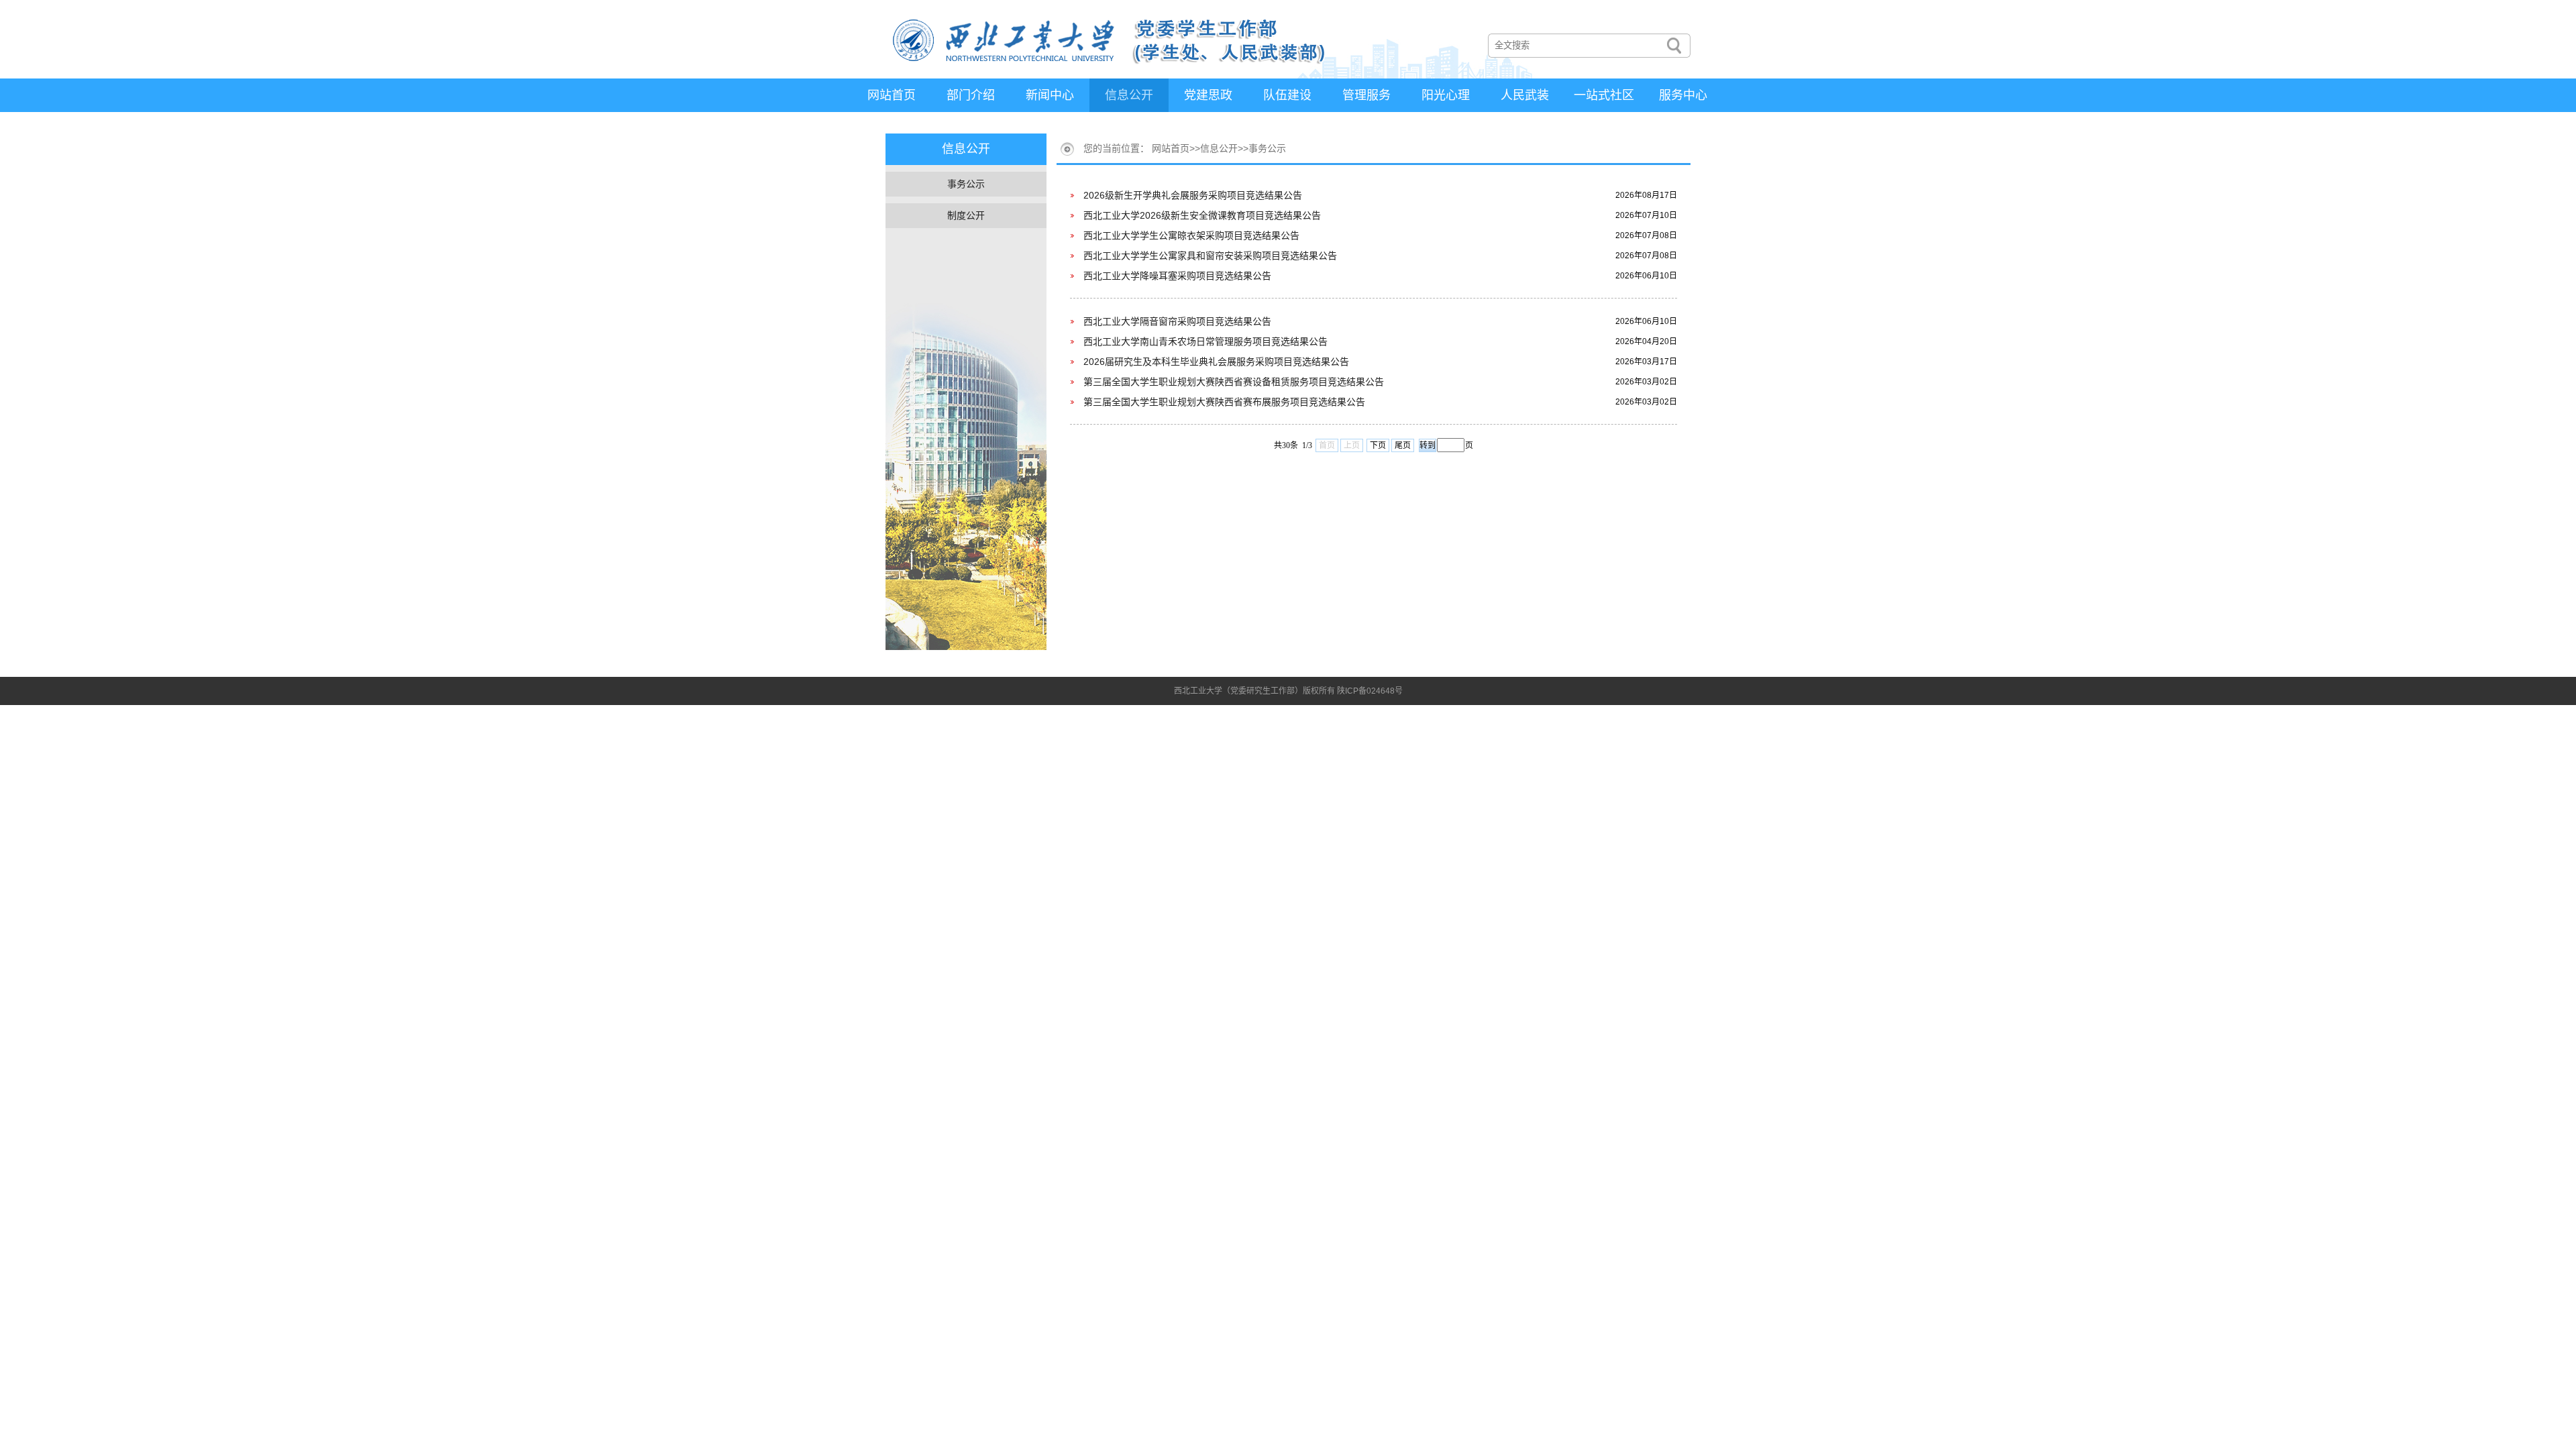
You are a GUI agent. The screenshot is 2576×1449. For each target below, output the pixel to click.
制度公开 (966, 215)
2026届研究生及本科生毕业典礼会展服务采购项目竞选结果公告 (1216, 362)
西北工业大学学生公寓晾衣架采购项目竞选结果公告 (1191, 235)
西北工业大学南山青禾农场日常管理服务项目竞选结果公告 (1205, 341)
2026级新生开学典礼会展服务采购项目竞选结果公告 (1193, 195)
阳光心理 (1446, 95)
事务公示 (966, 184)
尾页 (1403, 445)
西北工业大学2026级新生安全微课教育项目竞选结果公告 (1202, 215)
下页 (1378, 445)
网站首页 (892, 95)
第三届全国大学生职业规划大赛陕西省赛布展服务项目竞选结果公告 (1224, 402)
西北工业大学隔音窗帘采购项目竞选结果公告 (1177, 321)
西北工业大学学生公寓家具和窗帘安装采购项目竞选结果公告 (1210, 256)
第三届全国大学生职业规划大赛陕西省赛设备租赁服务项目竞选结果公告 (1234, 382)
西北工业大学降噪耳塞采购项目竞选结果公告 (1177, 276)
